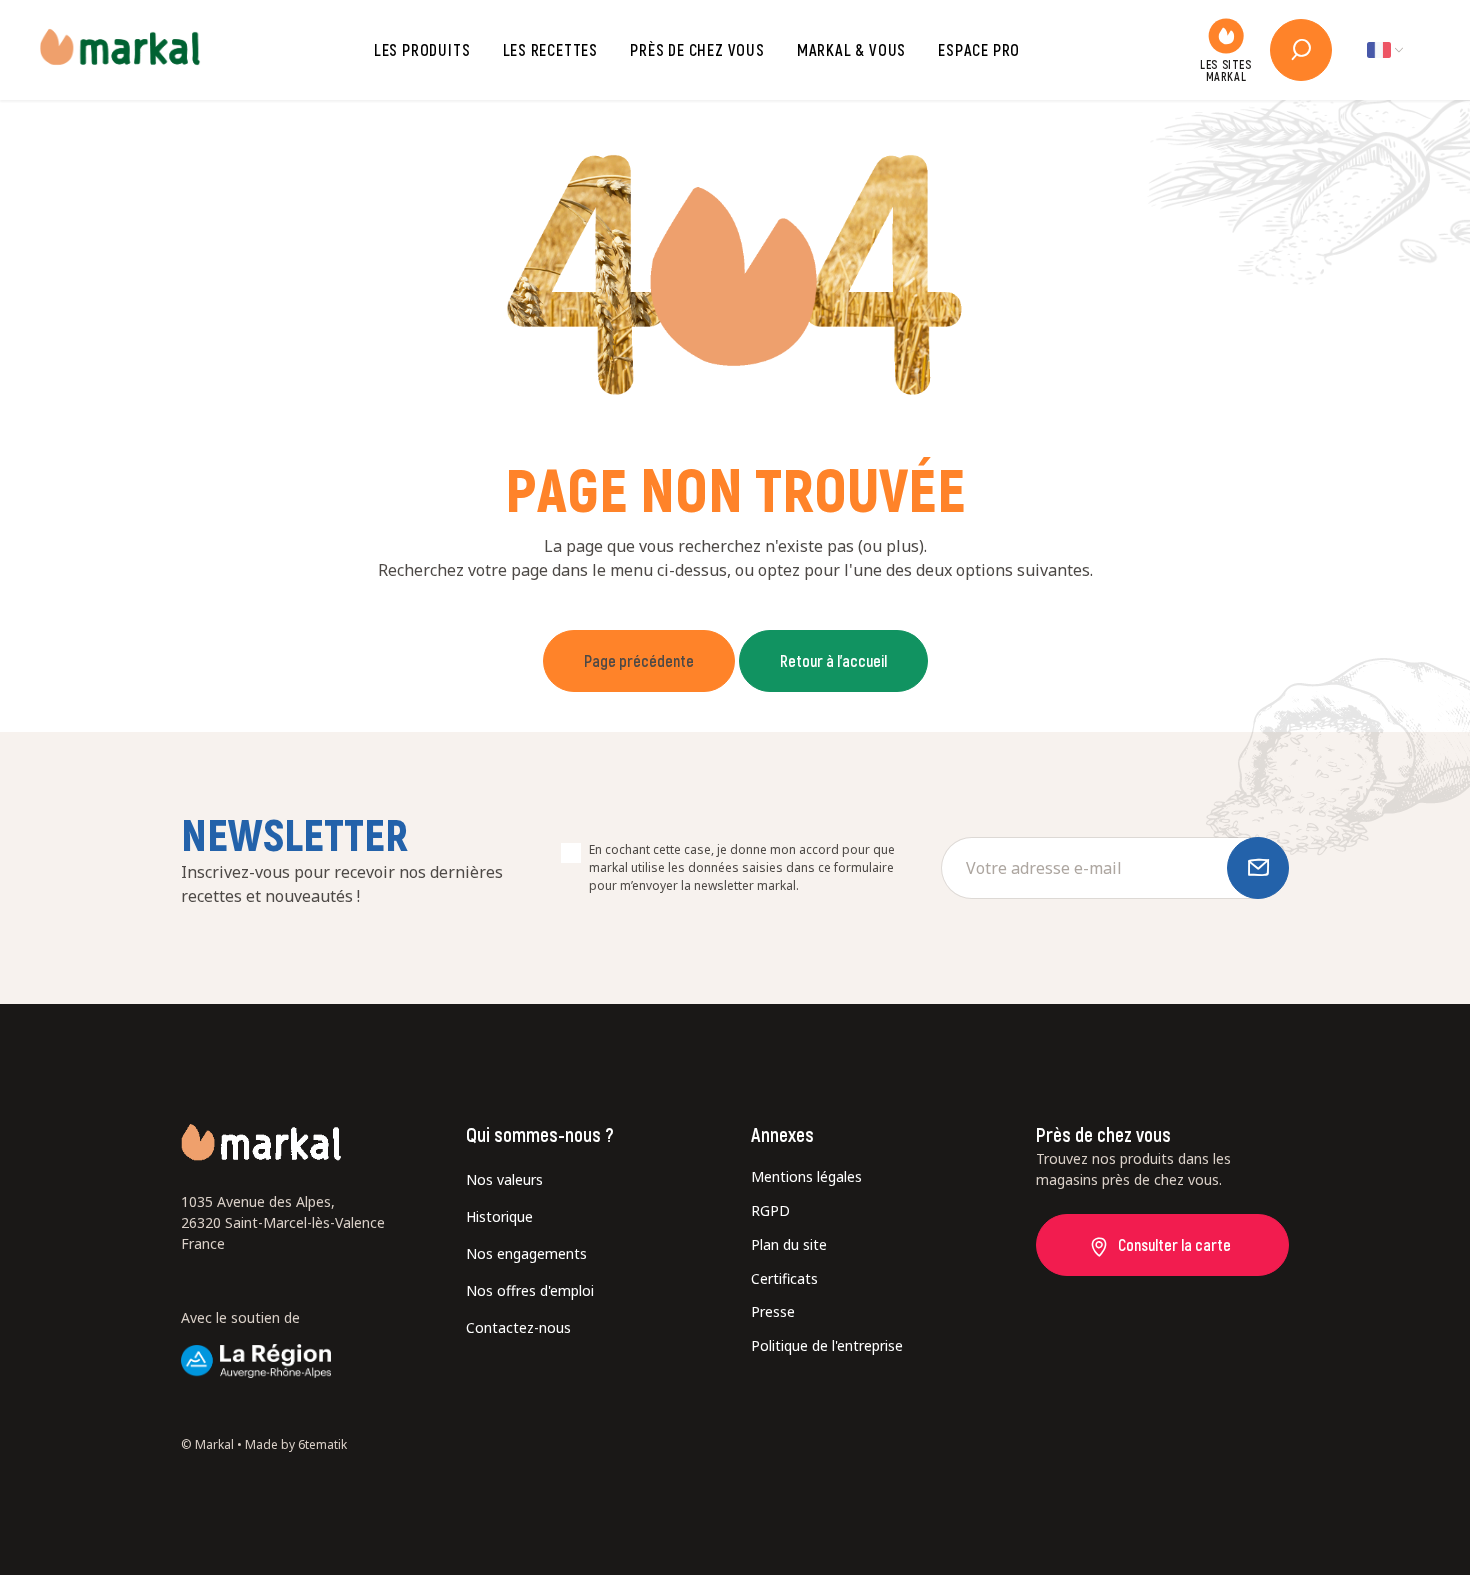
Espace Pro (979, 49)
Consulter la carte (1174, 1244)
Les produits (422, 49)
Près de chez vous (697, 49)
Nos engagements (526, 1253)
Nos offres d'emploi (530, 1290)
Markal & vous (851, 49)
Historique (499, 1216)
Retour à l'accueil (833, 660)
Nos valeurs (504, 1179)
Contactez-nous (518, 1327)
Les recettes (551, 49)
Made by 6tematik (296, 1444)
